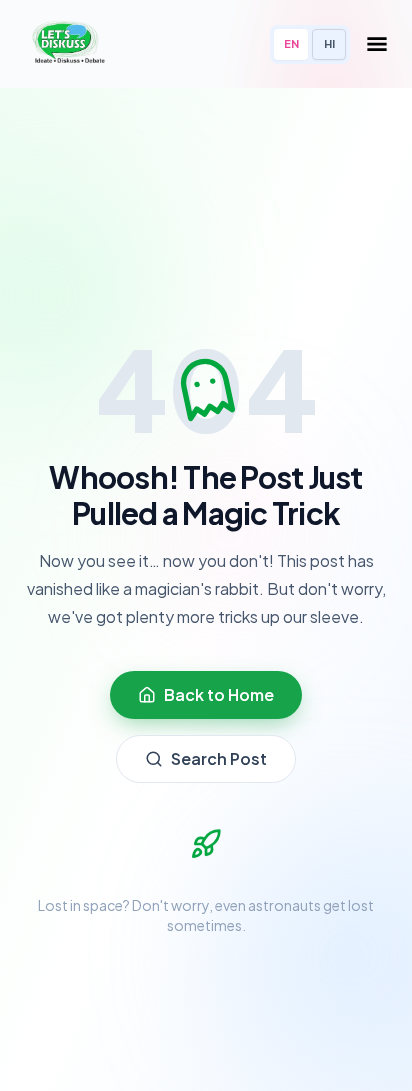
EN (291, 43)
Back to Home (219, 694)
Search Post (219, 758)
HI (329, 43)
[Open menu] (377, 44)
